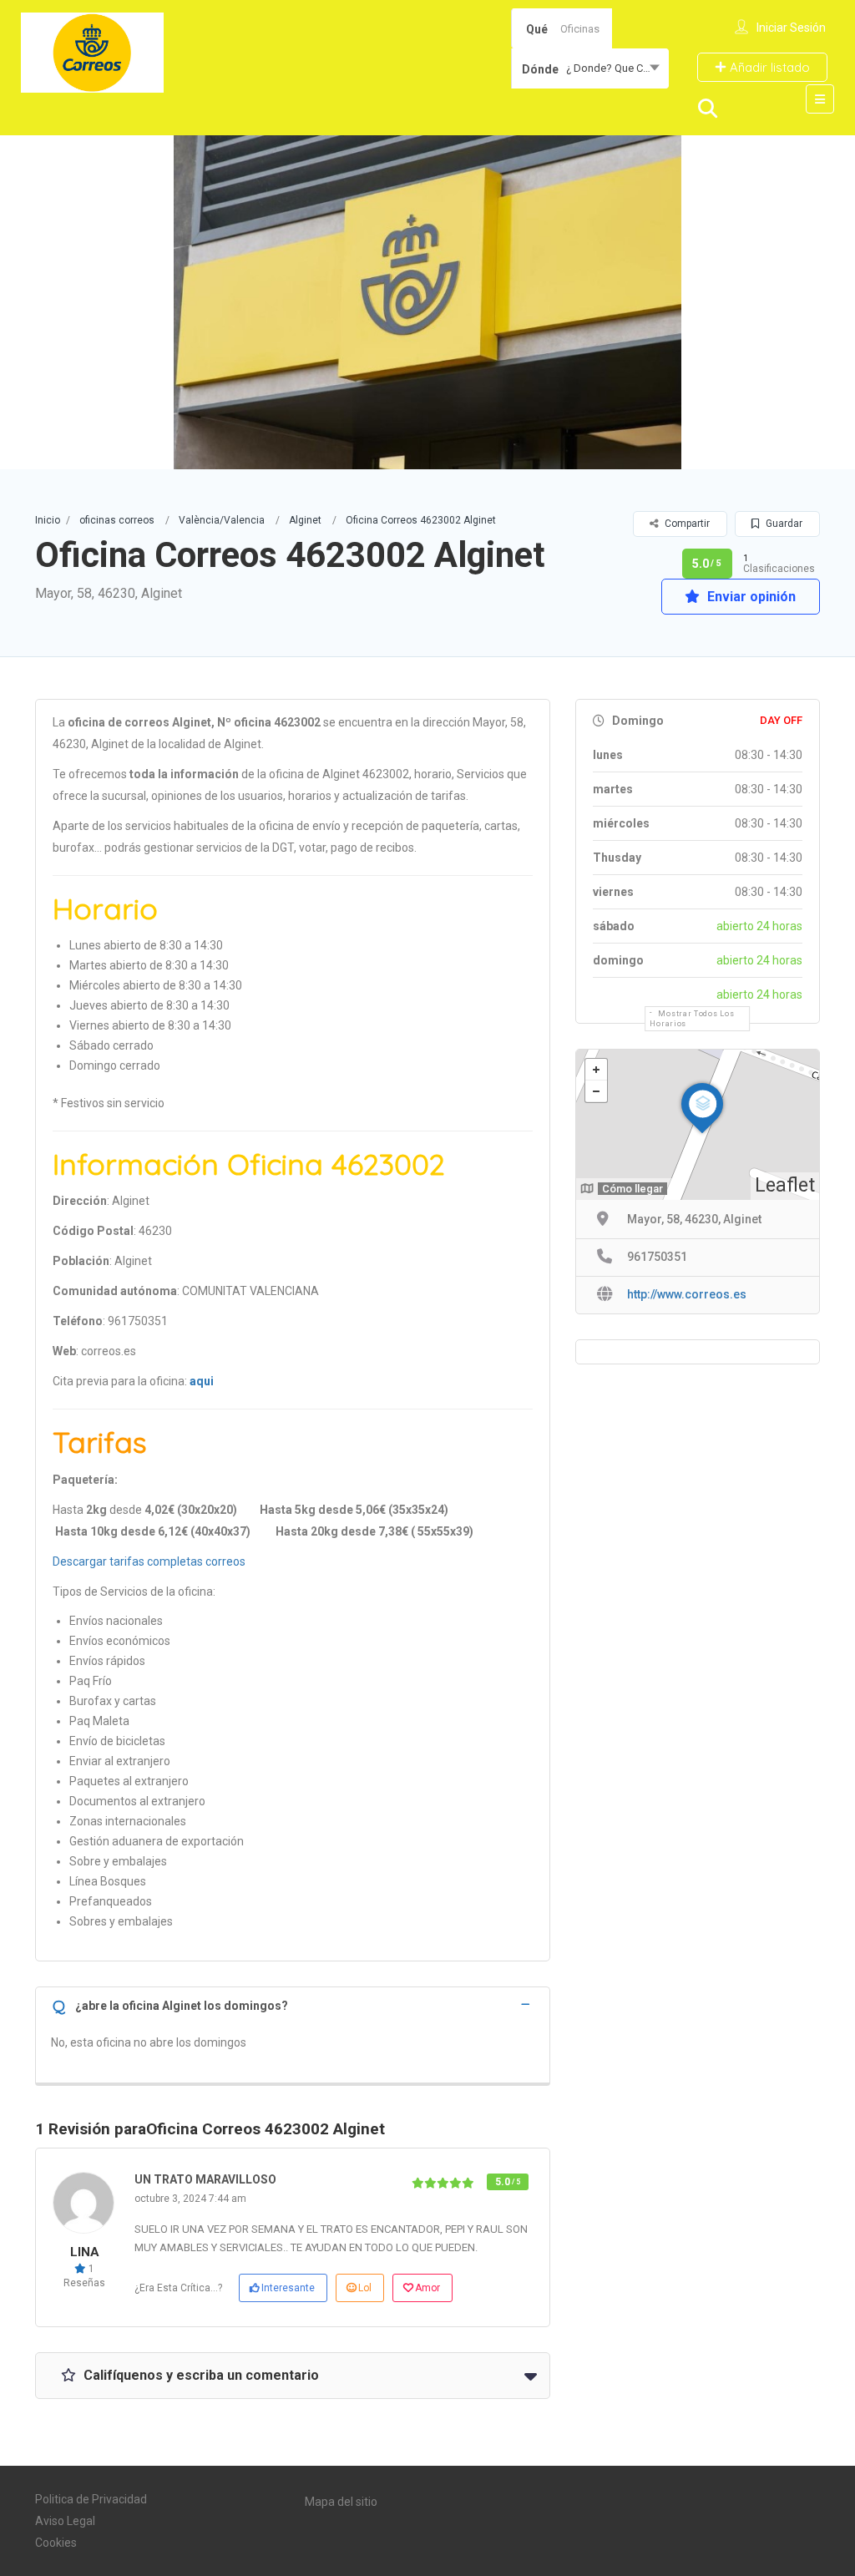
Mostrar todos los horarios (692, 1019)
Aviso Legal (65, 2521)
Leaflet (785, 1185)
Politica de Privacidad (91, 2499)
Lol (365, 2288)
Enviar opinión (750, 597)
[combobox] (590, 68)
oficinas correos (117, 520)
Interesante (288, 2288)
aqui (202, 1381)
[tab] (293, 2004)
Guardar (783, 524)
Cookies (56, 2543)
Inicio (48, 520)
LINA (85, 2252)
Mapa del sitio (341, 2502)
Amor (427, 2288)
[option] (427, 302)
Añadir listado (768, 67)
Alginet (305, 520)
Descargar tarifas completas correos (149, 1561)
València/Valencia (222, 520)
